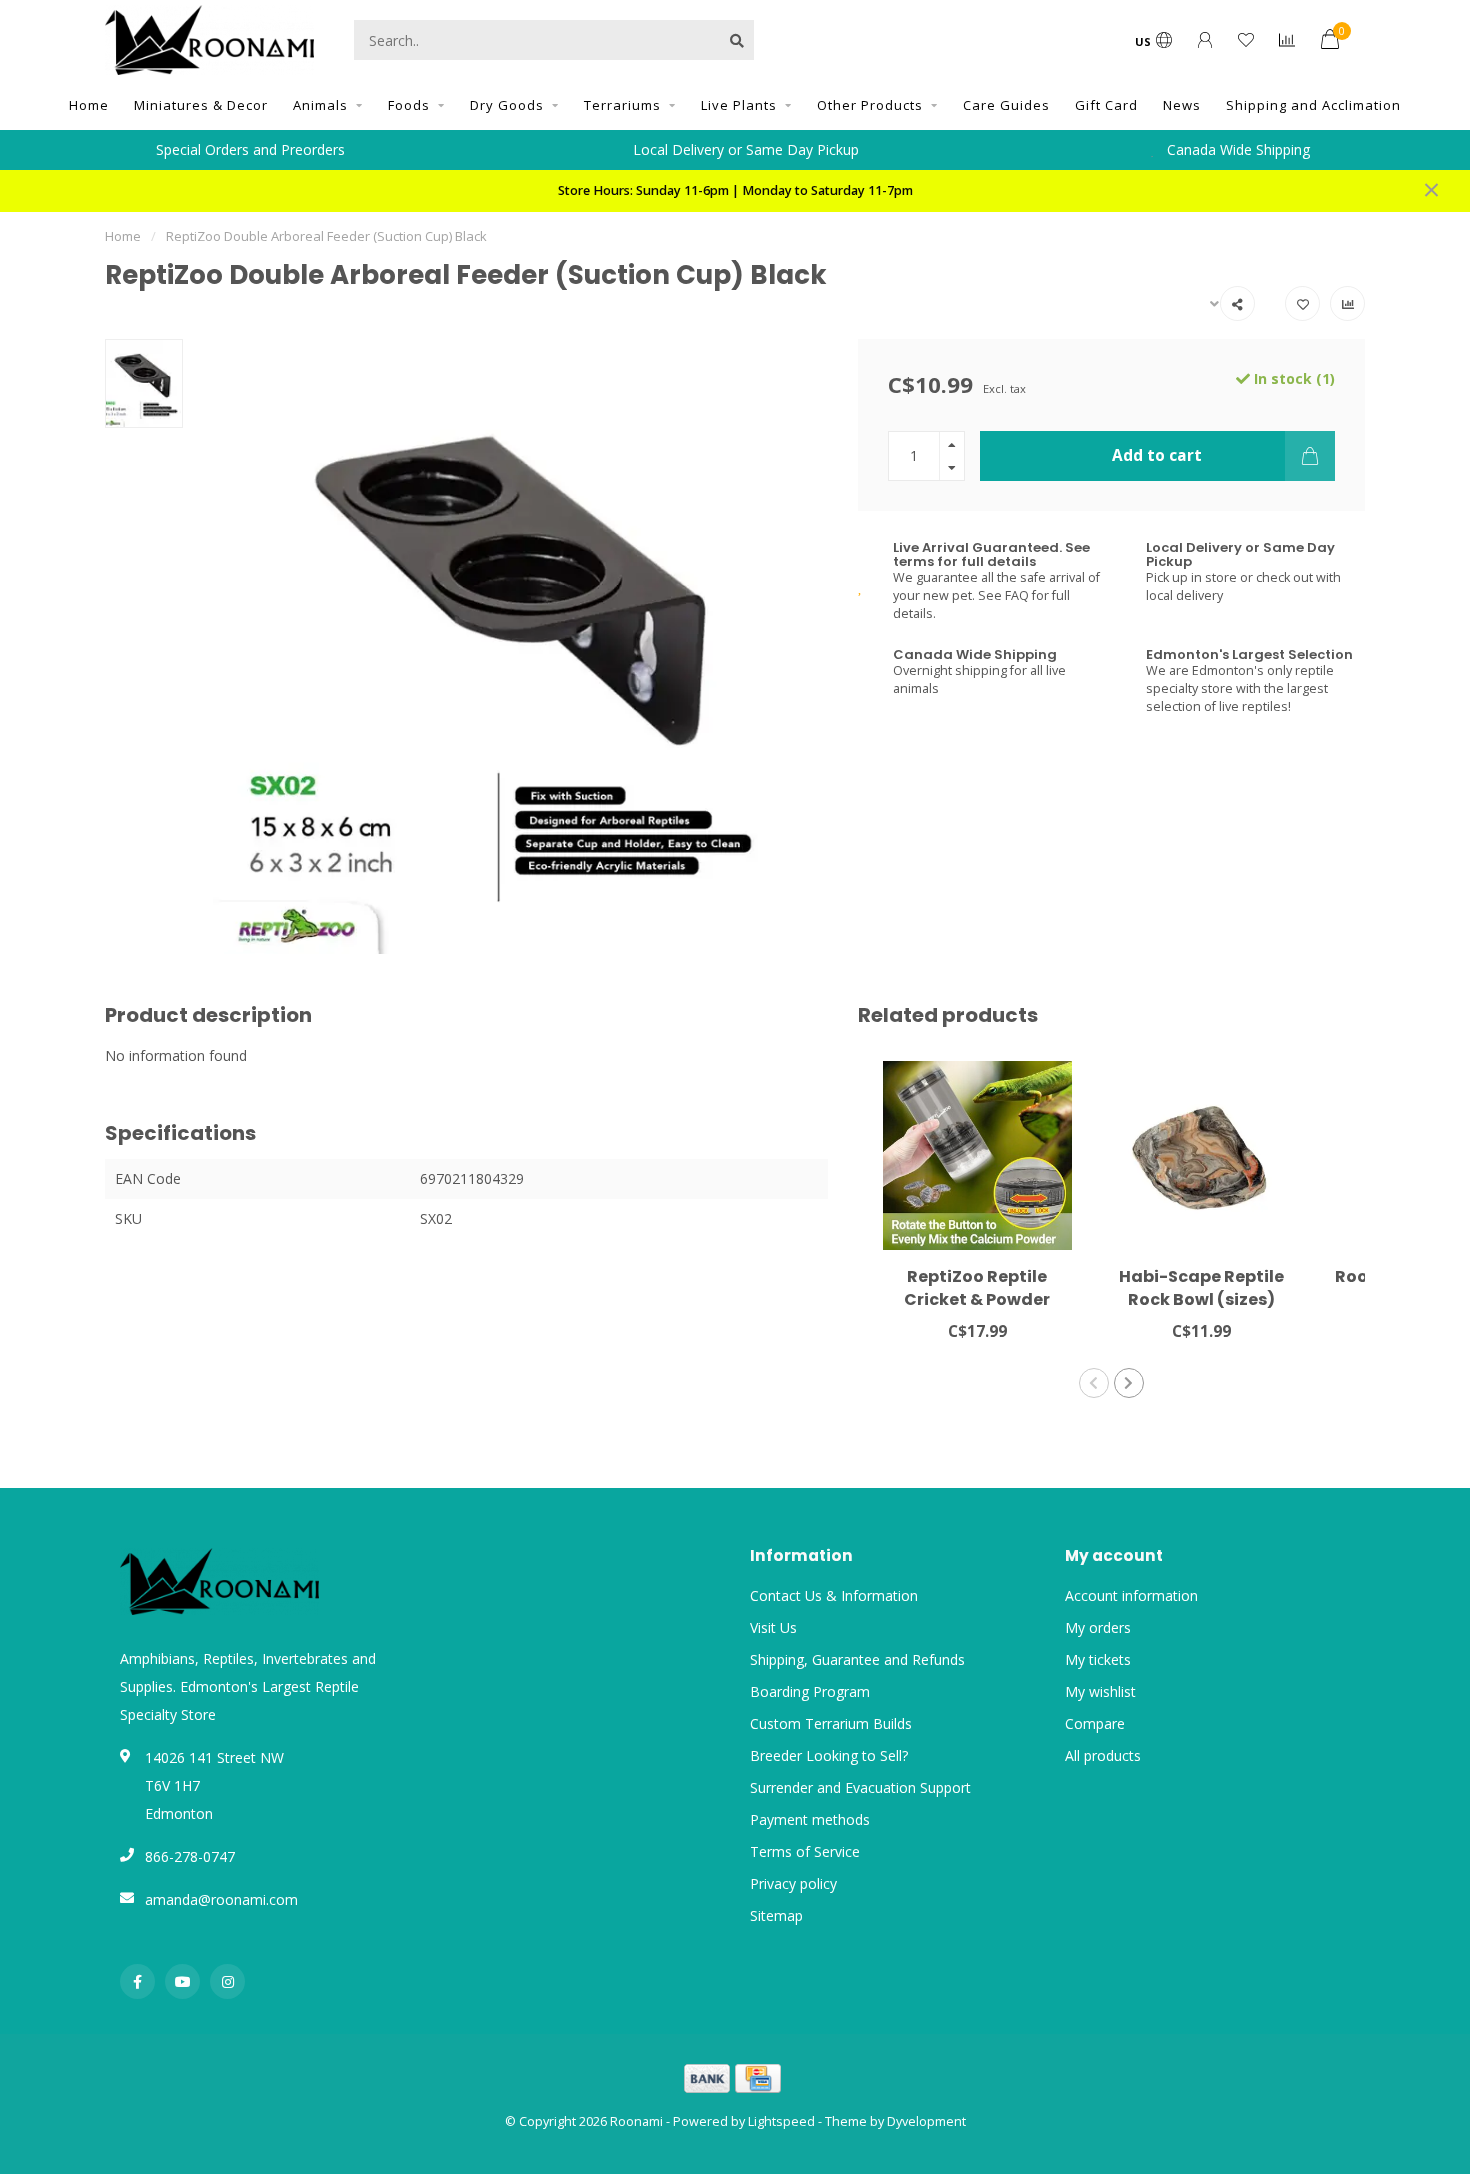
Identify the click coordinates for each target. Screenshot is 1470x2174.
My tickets (1098, 1659)
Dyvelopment (926, 2121)
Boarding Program (810, 1691)
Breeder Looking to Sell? (829, 1755)
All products (1103, 1755)
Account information (1131, 1595)
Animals (320, 105)
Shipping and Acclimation (1313, 105)
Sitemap (776, 1915)
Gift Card (1106, 105)
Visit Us (773, 1627)
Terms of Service (805, 1851)
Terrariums (622, 105)
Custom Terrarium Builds (831, 1723)
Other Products (870, 105)
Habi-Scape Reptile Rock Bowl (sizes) (1201, 1288)
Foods (409, 105)
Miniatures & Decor (201, 105)
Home (89, 105)
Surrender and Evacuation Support (860, 1787)
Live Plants (739, 105)
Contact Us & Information (834, 1595)
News (1182, 105)
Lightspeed (781, 2121)
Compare (1095, 1723)
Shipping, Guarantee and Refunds (857, 1659)
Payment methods (810, 1819)
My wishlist (1100, 1691)
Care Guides (1006, 105)
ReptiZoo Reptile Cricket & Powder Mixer (977, 1299)
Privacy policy (793, 1883)
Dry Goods (507, 105)
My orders (1098, 1627)
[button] (1094, 1383)
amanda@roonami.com (221, 1899)
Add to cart (1157, 455)
